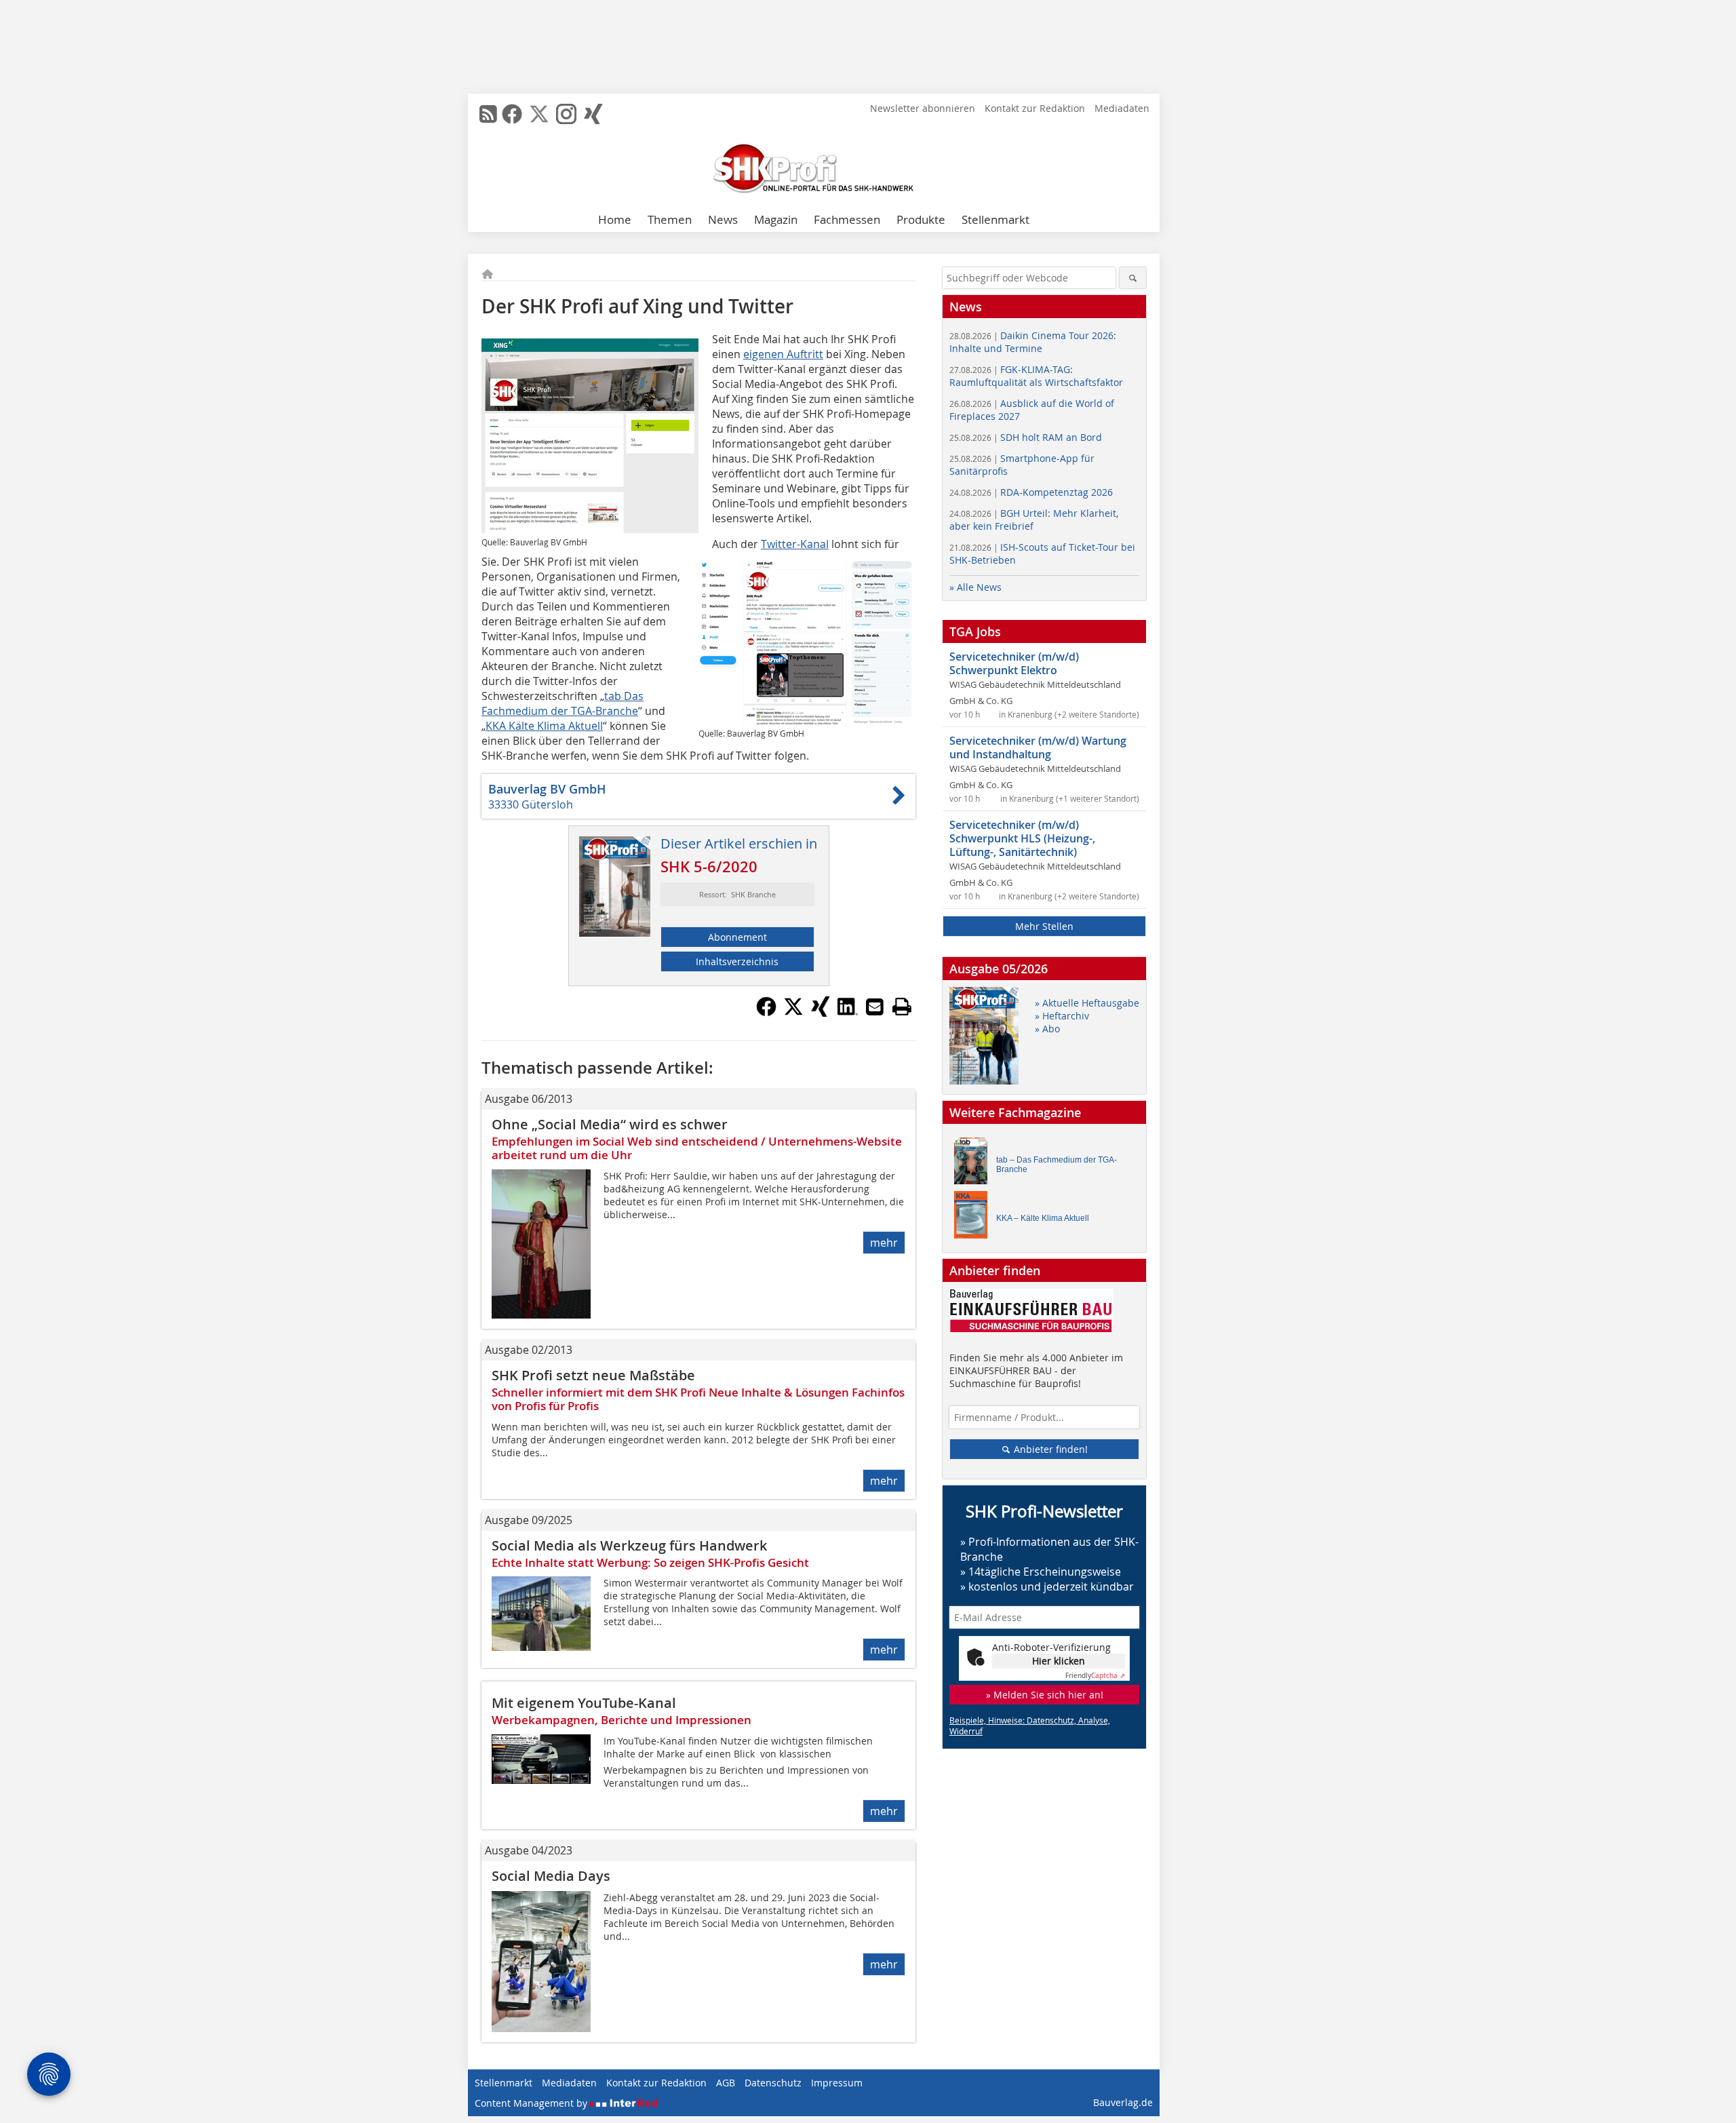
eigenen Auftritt (783, 354)
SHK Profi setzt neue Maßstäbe (593, 1375)
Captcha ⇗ (1095, 1676)
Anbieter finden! (1049, 1449)
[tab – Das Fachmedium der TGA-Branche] (974, 1164)
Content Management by (532, 2103)
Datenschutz (773, 2083)
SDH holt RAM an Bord (1026, 437)
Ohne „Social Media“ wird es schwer (610, 1124)
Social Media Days (551, 1876)
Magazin (776, 219)
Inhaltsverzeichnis (737, 961)
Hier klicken (1059, 1661)
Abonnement (737, 937)
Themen (670, 219)
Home (615, 219)
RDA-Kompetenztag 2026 (1031, 492)
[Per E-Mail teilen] (875, 1007)
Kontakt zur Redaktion (1035, 108)
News (723, 219)
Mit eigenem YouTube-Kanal (584, 1703)
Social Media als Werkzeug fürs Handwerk (629, 1545)
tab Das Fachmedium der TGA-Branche (563, 703)
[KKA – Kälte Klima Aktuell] (974, 1218)
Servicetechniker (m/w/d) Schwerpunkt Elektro (1014, 663)
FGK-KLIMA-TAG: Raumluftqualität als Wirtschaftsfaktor (1036, 376)
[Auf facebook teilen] (766, 1013)
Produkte (921, 219)
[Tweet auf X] (793, 1013)
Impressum (837, 2083)
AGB (726, 2083)
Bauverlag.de (1123, 2102)
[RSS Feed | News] (488, 114)
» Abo (1047, 1029)
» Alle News (975, 587)
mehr (884, 1243)
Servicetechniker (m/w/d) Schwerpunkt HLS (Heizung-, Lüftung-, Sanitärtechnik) (1022, 838)
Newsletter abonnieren (923, 108)
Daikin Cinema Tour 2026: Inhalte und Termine (1033, 342)
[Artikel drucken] (902, 1007)
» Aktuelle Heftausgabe (1087, 1003)
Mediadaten (1122, 108)
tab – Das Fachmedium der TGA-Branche (1057, 1165)
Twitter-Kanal (795, 544)
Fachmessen (847, 219)
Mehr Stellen (1044, 926)
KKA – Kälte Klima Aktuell (1043, 1218)
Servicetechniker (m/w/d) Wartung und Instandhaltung (1038, 747)
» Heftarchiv (1062, 1016)
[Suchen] (1133, 278)
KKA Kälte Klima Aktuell (544, 726)
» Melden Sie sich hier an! (1045, 1695)
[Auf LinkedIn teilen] (848, 1013)
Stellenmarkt (995, 219)
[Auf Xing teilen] (821, 1013)
